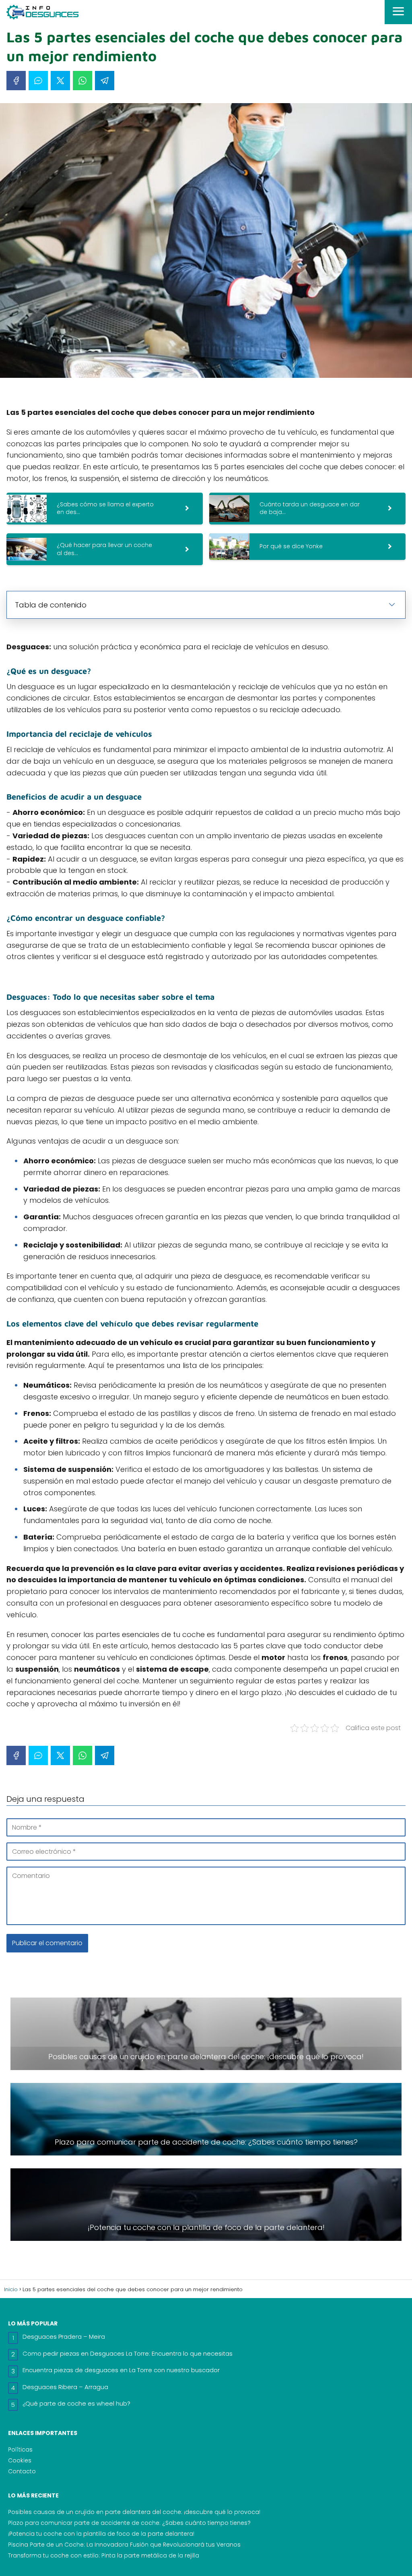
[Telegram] (105, 81)
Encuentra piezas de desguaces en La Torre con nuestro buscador (121, 2370)
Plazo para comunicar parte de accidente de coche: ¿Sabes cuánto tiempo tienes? (129, 2523)
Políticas (20, 2450)
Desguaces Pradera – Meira (64, 2337)
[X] (60, 81)
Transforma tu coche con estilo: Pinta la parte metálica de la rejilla (104, 2555)
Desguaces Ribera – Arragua (65, 2387)
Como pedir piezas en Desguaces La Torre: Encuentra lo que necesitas (128, 2353)
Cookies (20, 2460)
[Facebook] (16, 81)
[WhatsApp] (82, 81)
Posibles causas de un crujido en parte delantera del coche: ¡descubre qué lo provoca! (134, 2512)
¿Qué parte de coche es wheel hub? (76, 2403)
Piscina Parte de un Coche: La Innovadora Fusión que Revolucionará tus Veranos (124, 2545)
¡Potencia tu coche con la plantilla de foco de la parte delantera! (101, 2534)
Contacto (22, 2471)
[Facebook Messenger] (38, 81)
